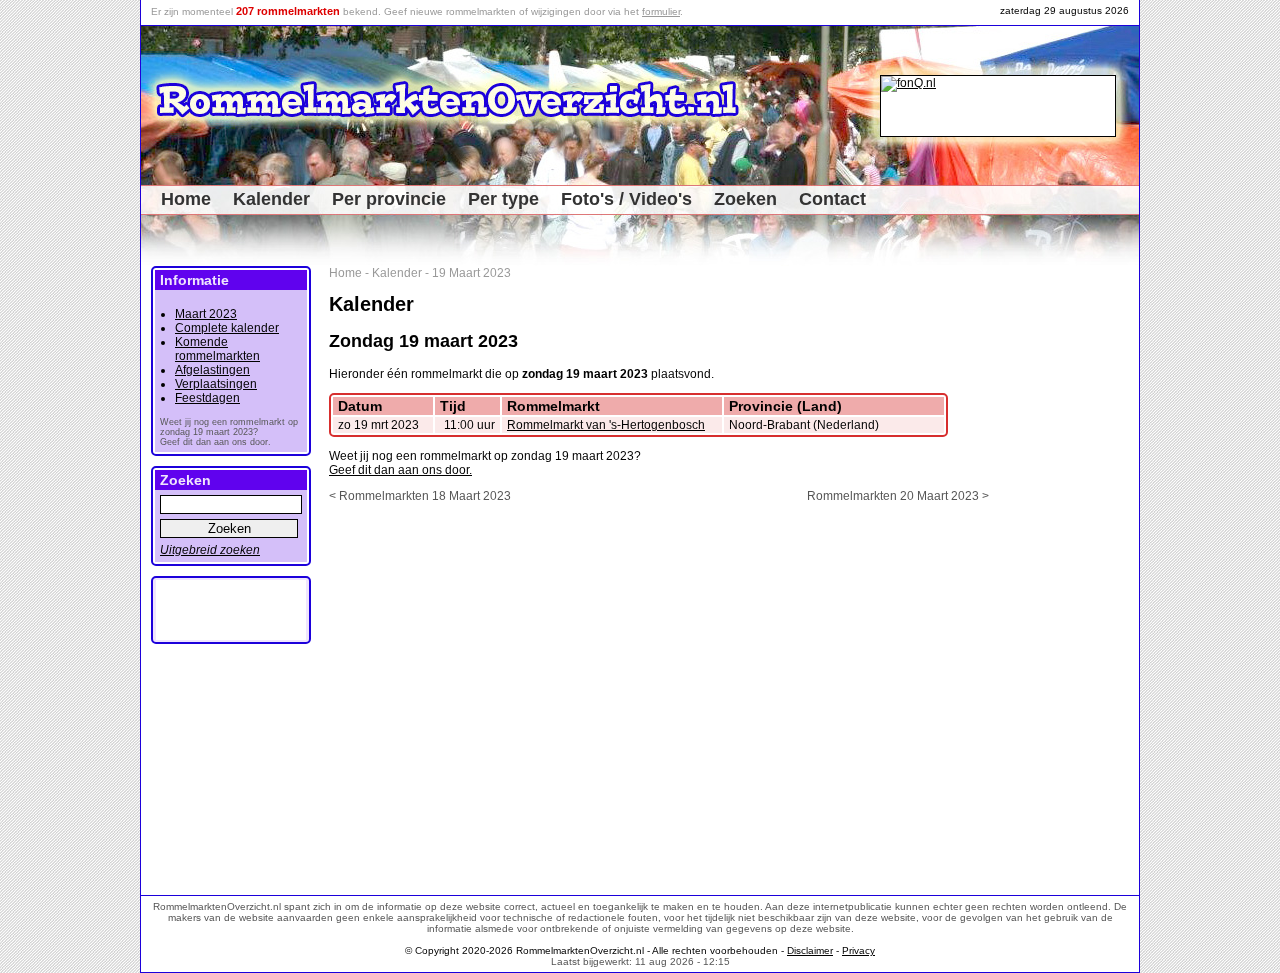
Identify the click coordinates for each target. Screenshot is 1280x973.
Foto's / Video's (626, 199)
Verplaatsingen (216, 384)
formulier (661, 11)
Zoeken (745, 199)
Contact (832, 199)
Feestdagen (207, 398)
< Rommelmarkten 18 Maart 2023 (420, 496)
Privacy (858, 950)
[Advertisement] (1071, 566)
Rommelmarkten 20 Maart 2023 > (898, 496)
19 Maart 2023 (471, 273)
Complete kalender (227, 328)
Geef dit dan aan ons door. (400, 470)
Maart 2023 (206, 314)
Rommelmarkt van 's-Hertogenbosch (606, 425)
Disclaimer (810, 950)
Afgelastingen (212, 370)
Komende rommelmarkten (217, 349)
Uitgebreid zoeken (210, 550)
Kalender (271, 199)
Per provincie (389, 199)
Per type (503, 199)
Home (186, 199)
